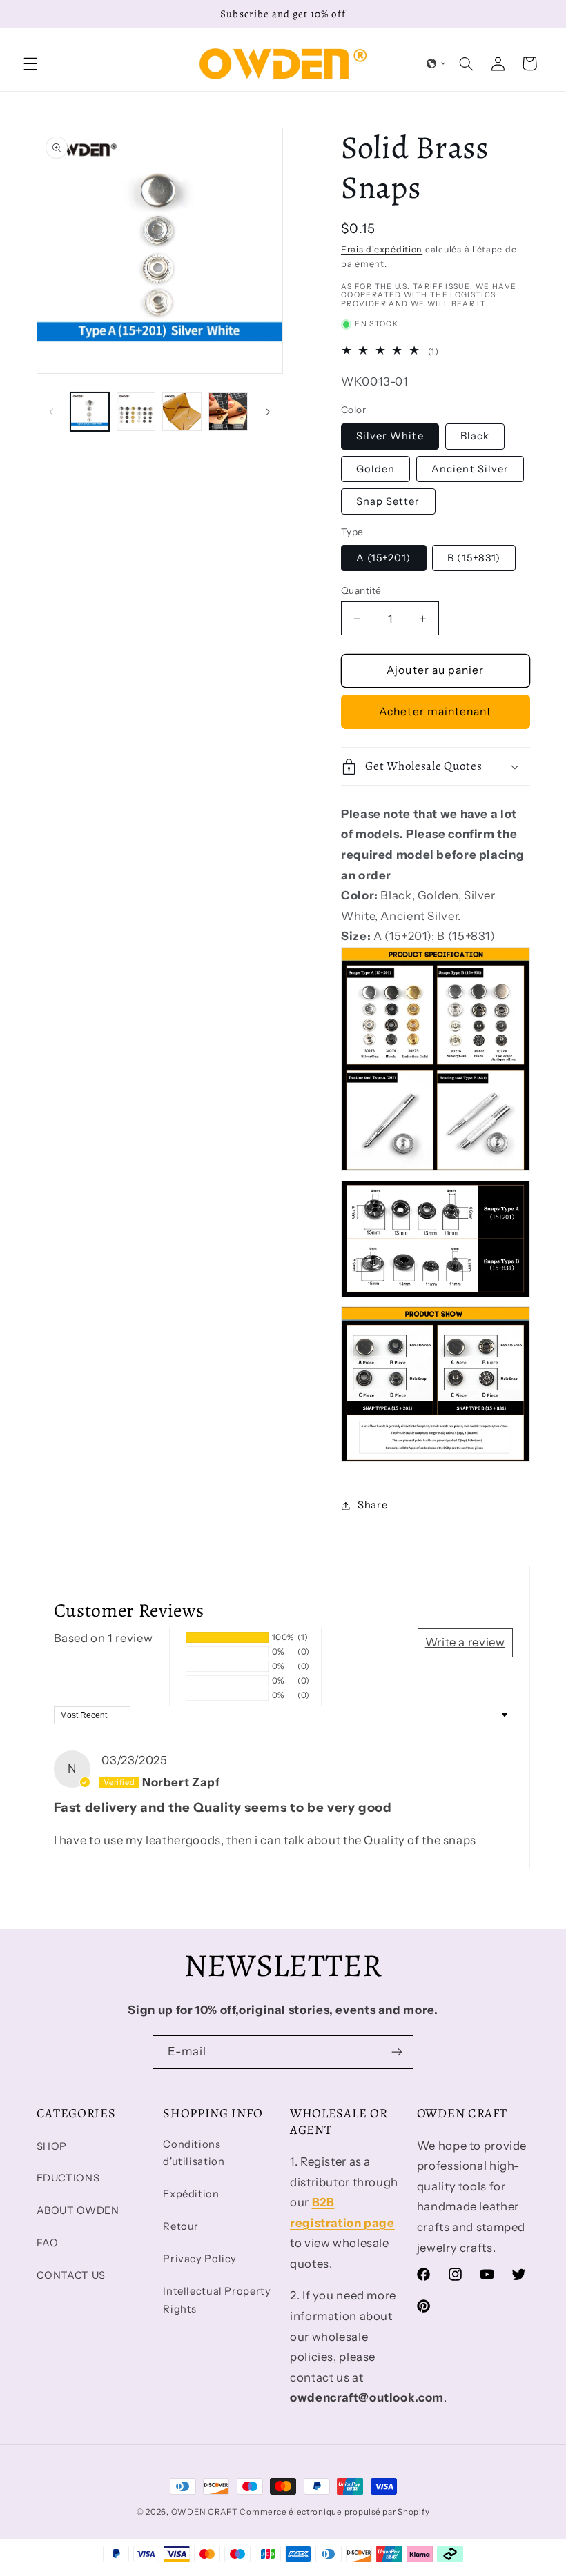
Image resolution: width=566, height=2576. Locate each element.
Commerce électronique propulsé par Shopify (334, 2512)
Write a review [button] (465, 1642)
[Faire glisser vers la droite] (268, 412)
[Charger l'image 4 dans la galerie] (228, 412)
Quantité (361, 590)
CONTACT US (71, 2275)
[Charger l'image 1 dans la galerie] (90, 412)
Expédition (191, 2194)
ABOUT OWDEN (78, 2210)
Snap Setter (388, 501)
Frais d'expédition (382, 249)
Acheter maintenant (435, 711)
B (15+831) (474, 558)
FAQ (48, 2243)
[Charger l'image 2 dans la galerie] (136, 412)
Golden (375, 469)
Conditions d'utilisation (194, 2153)
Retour (181, 2226)
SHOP (52, 2146)
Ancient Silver (470, 469)
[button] (30, 63)
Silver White (390, 436)
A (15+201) (384, 558)
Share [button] (372, 1505)
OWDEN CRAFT (204, 2512)
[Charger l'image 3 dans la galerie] (182, 412)
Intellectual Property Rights (217, 2300)
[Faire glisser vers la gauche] (52, 412)
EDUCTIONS (68, 2178)
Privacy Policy (200, 2259)
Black (475, 436)
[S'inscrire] (397, 2052)
